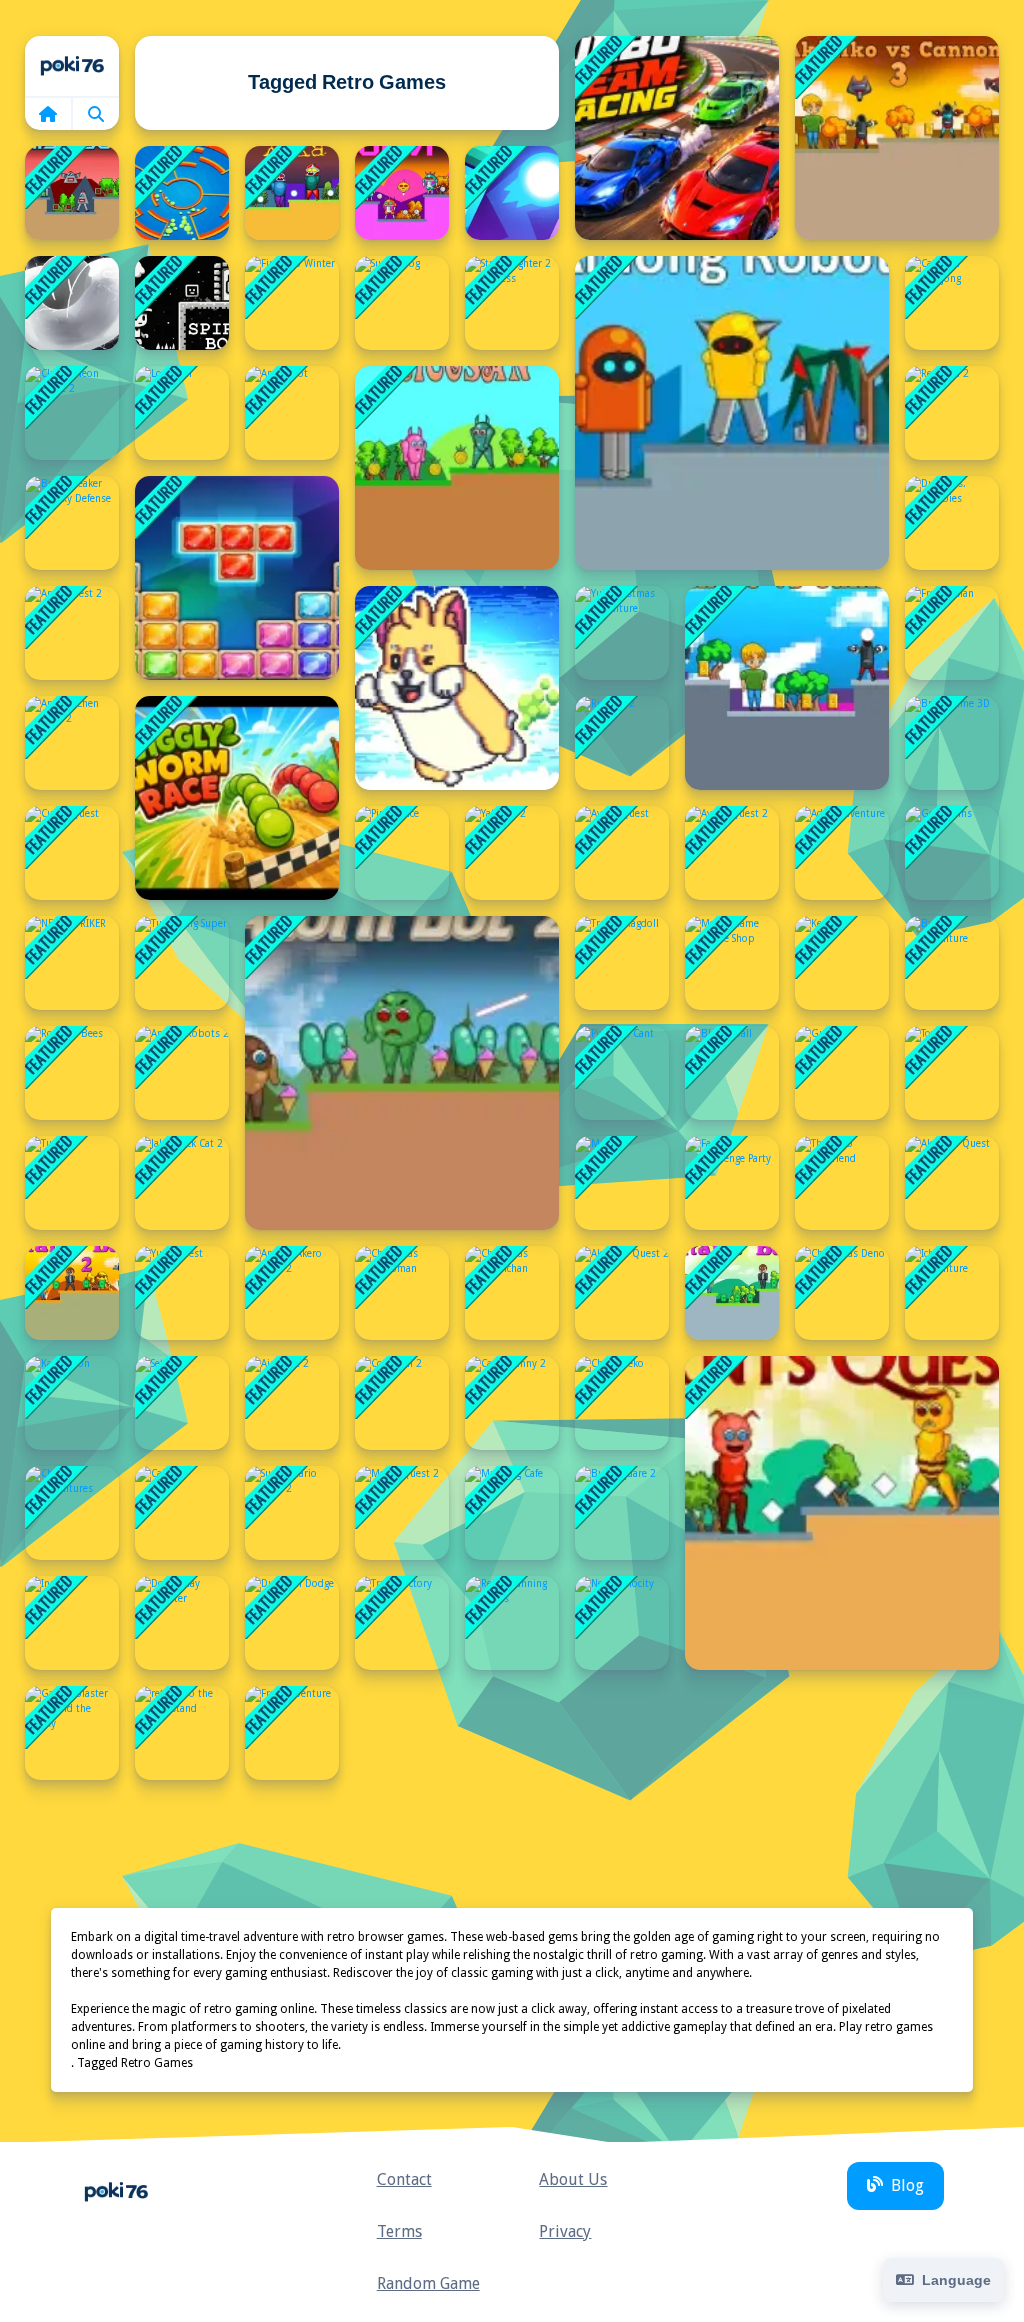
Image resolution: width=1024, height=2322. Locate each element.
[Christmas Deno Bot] (842, 1293)
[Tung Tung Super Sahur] (182, 963)
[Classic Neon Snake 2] (72, 413)
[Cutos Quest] (72, 853)
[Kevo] (842, 963)
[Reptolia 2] (952, 413)
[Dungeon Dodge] (292, 1623)
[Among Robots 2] (182, 1073)
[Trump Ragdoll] (622, 963)
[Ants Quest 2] (72, 633)
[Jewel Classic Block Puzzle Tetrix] (237, 578)
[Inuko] (72, 1623)
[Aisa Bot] (72, 193)
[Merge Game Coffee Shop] (732, 963)
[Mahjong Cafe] (512, 1513)
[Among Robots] (732, 413)
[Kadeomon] (72, 1403)
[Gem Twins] (952, 853)
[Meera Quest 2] (402, 1513)
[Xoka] (292, 193)
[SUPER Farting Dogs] (457, 688)
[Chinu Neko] (622, 1403)
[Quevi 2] (402, 193)
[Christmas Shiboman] (402, 1293)
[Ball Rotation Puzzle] (182, 193)
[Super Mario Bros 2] (292, 1513)
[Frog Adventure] (292, 1733)
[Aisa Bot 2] (292, 1403)
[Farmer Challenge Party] (732, 1183)
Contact (404, 2179)
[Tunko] (72, 1183)
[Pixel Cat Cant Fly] (622, 1073)
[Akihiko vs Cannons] (787, 688)
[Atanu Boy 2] (72, 1293)
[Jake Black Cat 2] (182, 1183)
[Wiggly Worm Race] (237, 798)
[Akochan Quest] (952, 1183)
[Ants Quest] (842, 1513)
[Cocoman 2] (402, 1403)
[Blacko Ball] (732, 1073)
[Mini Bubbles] (72, 303)
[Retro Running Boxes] (512, 1623)
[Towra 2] (952, 1073)
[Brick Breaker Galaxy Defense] (72, 523)
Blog (907, 2185)
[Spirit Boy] (182, 303)
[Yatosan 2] (512, 853)
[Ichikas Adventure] (952, 1293)
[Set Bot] (182, 1403)
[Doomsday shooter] (182, 1623)
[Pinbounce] (402, 853)
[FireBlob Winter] (292, 303)
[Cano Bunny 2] (512, 1403)
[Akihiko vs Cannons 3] (897, 138)
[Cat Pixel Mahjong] (952, 303)
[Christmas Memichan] (512, 1293)
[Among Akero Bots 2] (292, 1293)
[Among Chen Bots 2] (72, 743)
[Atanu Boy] (732, 1293)
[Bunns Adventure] (952, 963)
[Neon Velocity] (622, 1623)
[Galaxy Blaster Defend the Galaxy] (72, 1733)
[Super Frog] (402, 303)
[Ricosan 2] (622, 743)
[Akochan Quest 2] (622, 1293)
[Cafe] (182, 1513)
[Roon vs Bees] (72, 1073)
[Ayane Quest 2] (732, 853)
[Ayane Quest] (622, 853)
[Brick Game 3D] (952, 743)
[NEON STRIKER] (72, 963)
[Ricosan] (457, 468)
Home (72, 66)
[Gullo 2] (842, 1073)
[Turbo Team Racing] (677, 138)
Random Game (428, 2283)
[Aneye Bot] (292, 413)
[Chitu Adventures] (72, 1513)
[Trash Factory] (402, 1623)
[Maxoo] (622, 1183)
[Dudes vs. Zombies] (952, 523)
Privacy (565, 2231)
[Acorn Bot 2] (402, 1073)
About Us (573, 2179)
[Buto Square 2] (622, 1513)
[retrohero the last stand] (182, 1733)
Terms (399, 2231)
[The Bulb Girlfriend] (842, 1183)
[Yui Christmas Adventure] (622, 633)
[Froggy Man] (952, 633)
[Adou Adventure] (842, 853)
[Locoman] (182, 413)
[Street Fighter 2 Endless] (512, 303)
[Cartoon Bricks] (512, 193)
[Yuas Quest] (182, 1293)
